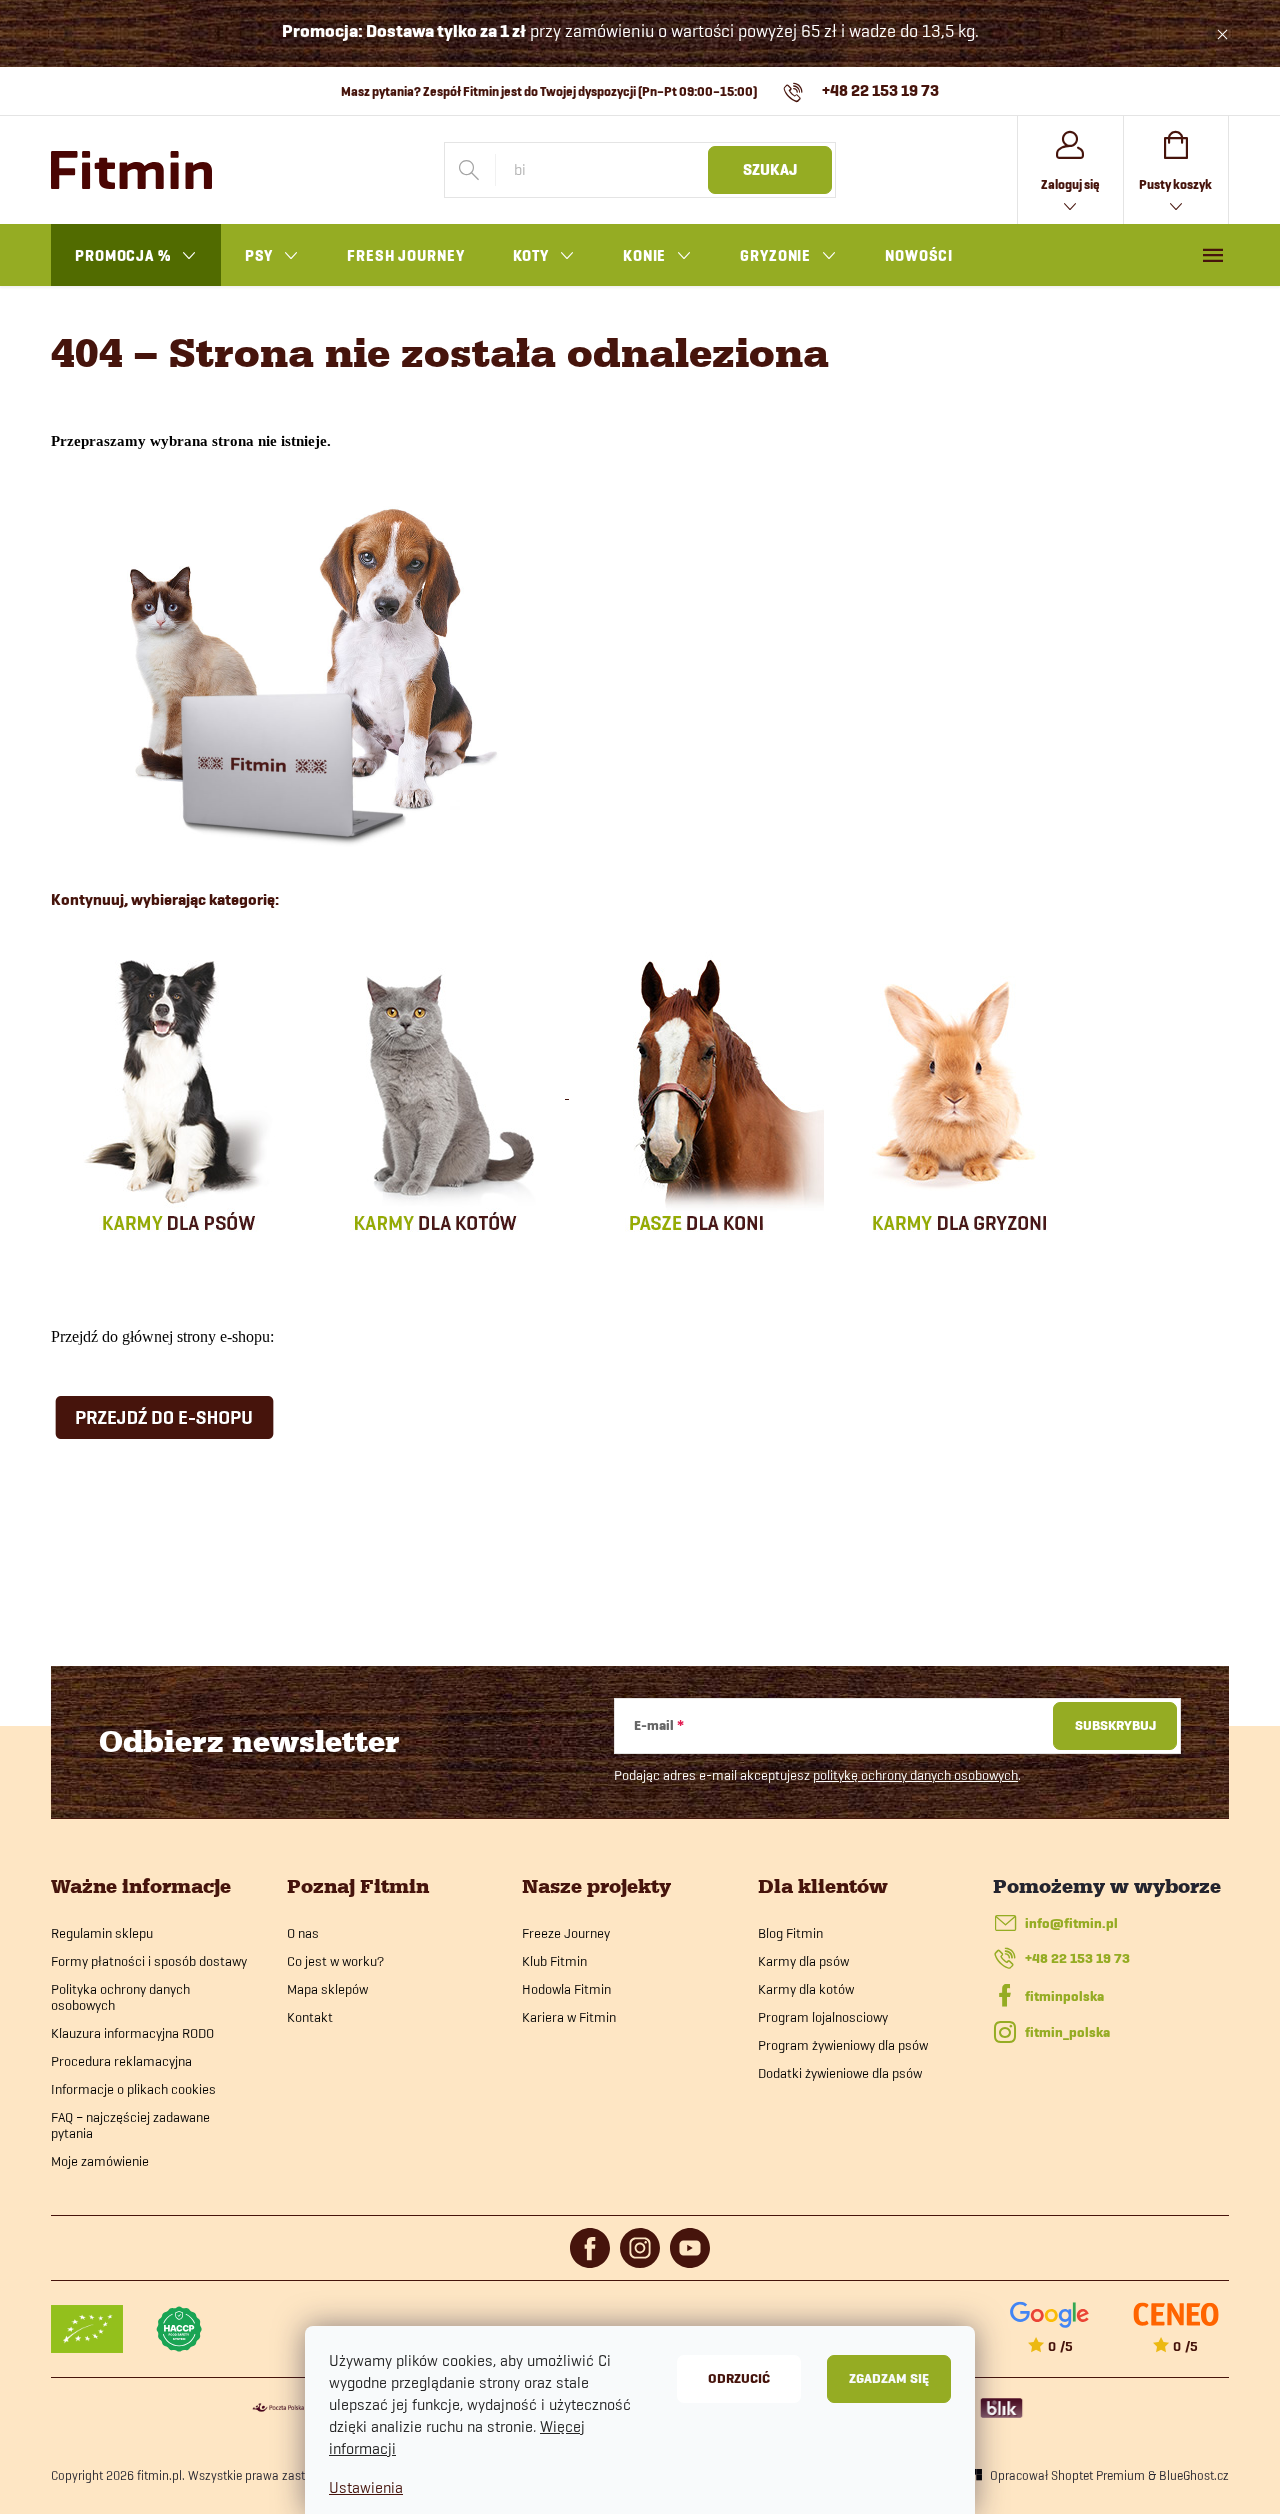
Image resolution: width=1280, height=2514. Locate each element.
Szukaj (770, 170)
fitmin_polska (1067, 2032)
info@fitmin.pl (1071, 1923)
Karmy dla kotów (806, 1989)
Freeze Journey (566, 1933)
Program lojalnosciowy (823, 2017)
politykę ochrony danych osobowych (915, 1775)
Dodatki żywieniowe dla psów (840, 2073)
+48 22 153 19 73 (1077, 1958)
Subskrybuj (1115, 1725)
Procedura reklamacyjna (121, 2061)
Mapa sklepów (327, 1989)
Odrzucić (739, 2378)
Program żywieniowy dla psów (843, 2045)
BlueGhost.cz (1194, 2475)
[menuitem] (136, 256)
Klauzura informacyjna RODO (132, 2033)
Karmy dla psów (803, 1961)
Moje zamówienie (100, 2161)
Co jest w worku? (335, 1961)
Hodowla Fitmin (566, 1989)
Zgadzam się (889, 2378)
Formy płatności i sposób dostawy (149, 1961)
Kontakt (310, 2017)
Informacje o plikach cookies (133, 2089)
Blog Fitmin (790, 1933)
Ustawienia (366, 2487)
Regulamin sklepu (102, 1933)
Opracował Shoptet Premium (1067, 2475)
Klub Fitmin (554, 1961)
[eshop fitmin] (301, 671)
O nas (303, 1933)
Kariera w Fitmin (569, 2017)
